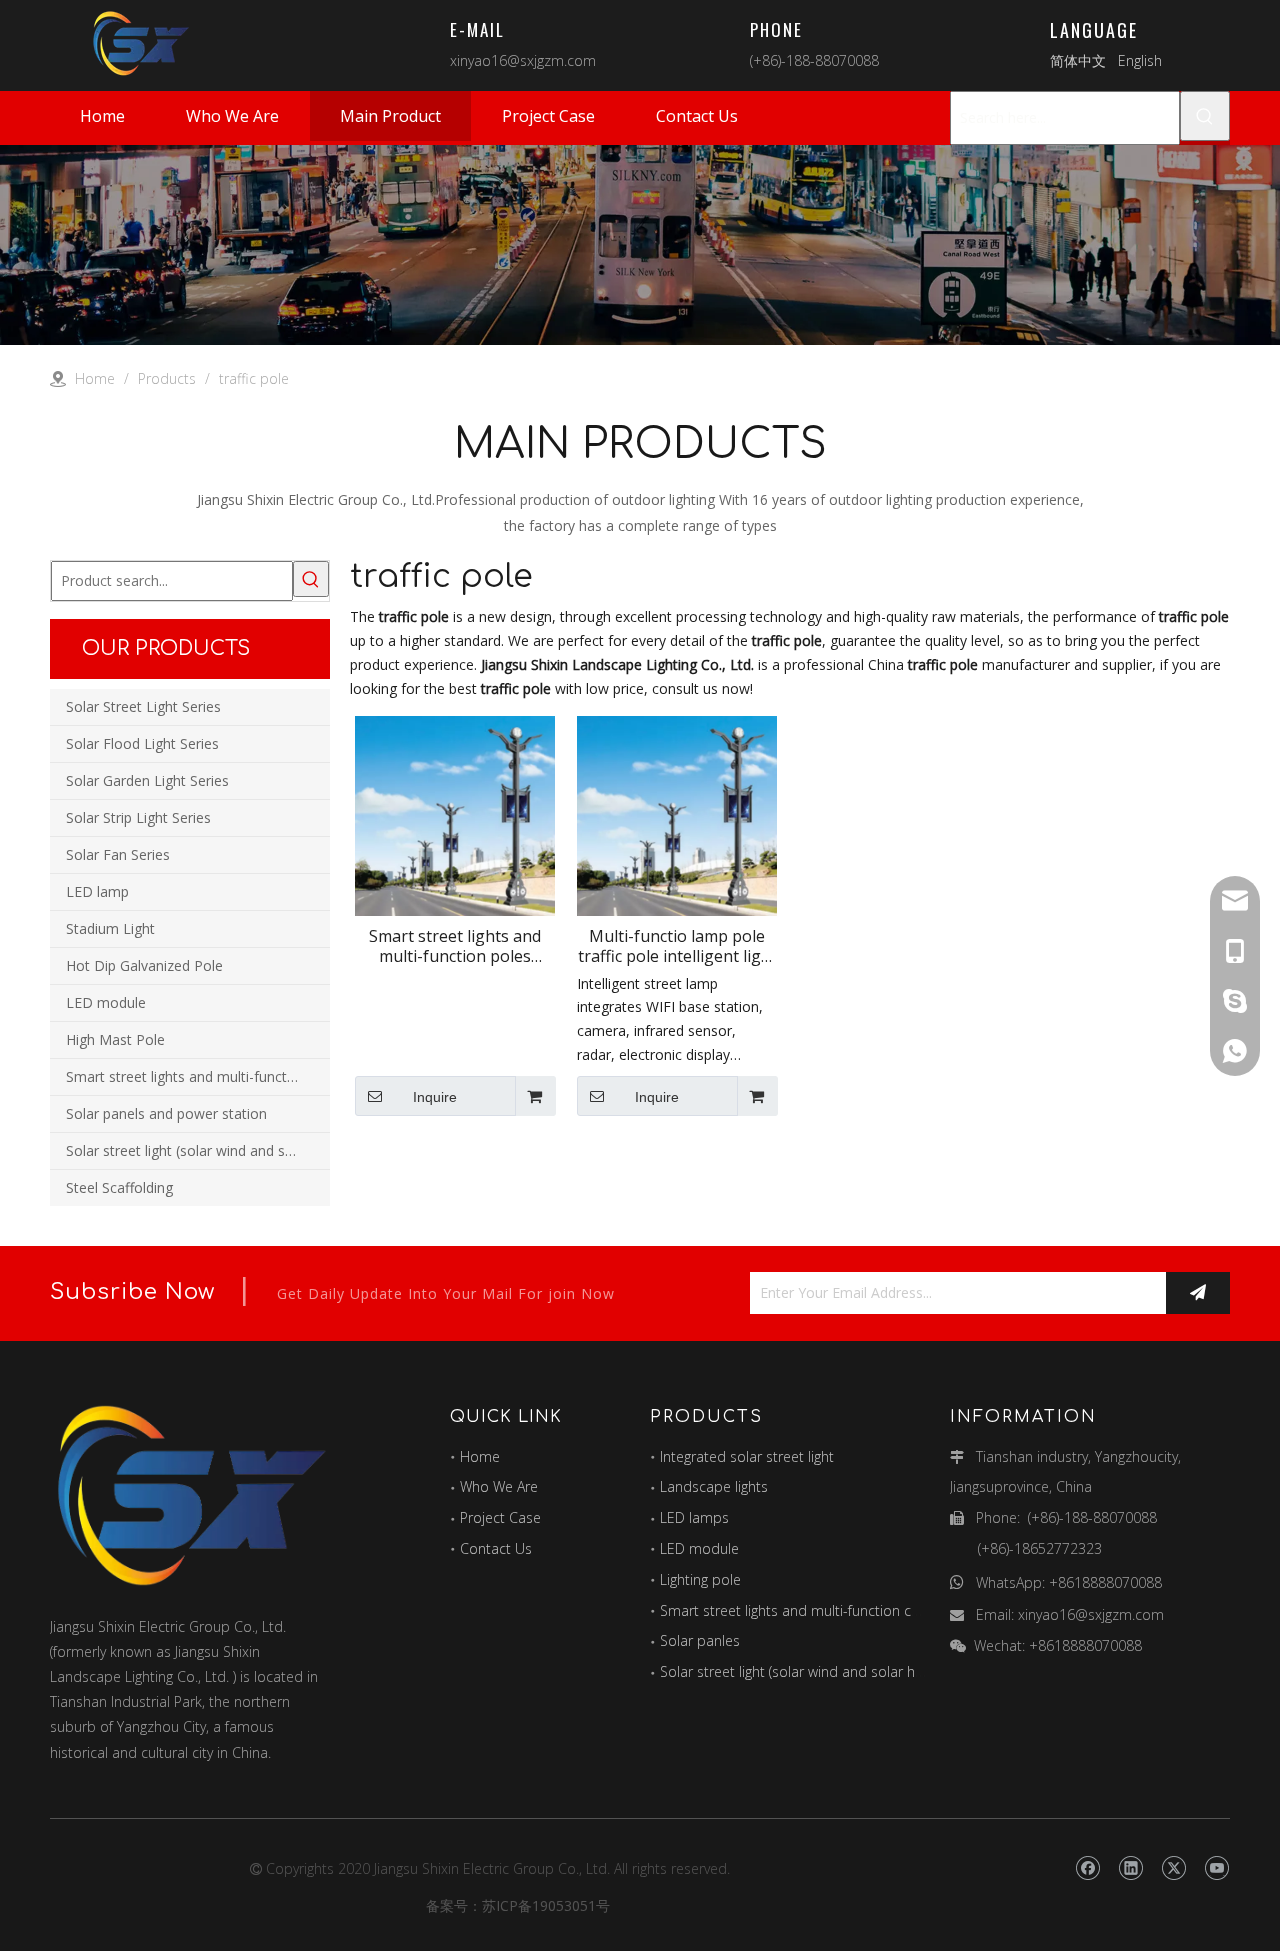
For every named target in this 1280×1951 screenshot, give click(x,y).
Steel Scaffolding (119, 1187)
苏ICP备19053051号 (546, 1905)
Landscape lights (714, 1486)
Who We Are (499, 1486)
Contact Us (496, 1548)
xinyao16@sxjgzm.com (523, 60)
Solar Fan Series (118, 854)
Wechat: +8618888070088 (1058, 1645)
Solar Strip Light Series (138, 817)
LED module (106, 1002)
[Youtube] (1216, 1869)
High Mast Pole (115, 1039)
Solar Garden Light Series (147, 780)
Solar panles (700, 1640)
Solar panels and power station (166, 1113)
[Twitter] (1173, 1869)
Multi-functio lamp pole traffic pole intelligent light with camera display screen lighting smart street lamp (677, 946)
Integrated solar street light (747, 1456)
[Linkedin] (1130, 1869)
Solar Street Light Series (143, 706)
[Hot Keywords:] (1205, 116)
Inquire (435, 1097)
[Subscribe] (1198, 1293)
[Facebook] (1087, 1869)
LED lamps (694, 1517)
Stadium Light (110, 928)
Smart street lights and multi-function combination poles (198, 1076)
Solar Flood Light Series (142, 743)
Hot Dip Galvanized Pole (144, 965)
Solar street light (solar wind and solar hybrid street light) (198, 1150)
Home (480, 1456)
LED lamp (97, 891)
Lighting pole (700, 1579)
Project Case (500, 1517)
